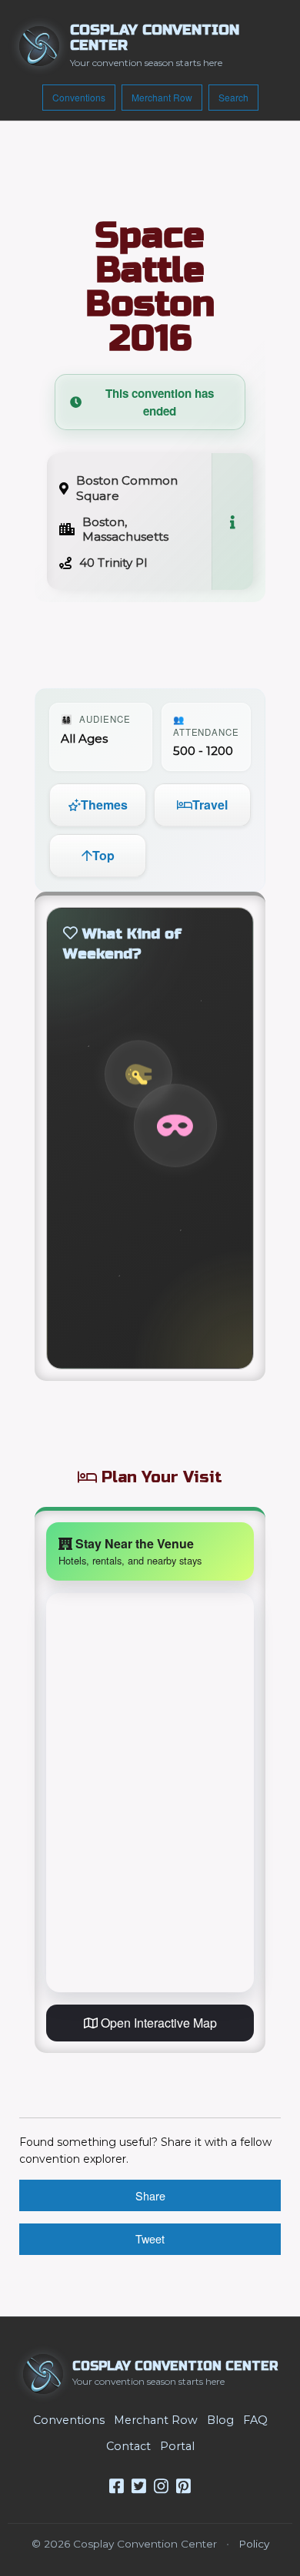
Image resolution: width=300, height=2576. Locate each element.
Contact (128, 2446)
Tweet (150, 2238)
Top (103, 855)
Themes (104, 805)
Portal (177, 2446)
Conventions (79, 97)
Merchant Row (162, 97)
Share (150, 2195)
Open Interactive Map (157, 2023)
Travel (210, 805)
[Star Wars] (138, 1074)
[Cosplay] (175, 1126)
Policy (254, 2544)
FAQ (255, 2420)
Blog (220, 2420)
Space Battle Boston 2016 (150, 287)
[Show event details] (232, 521)
